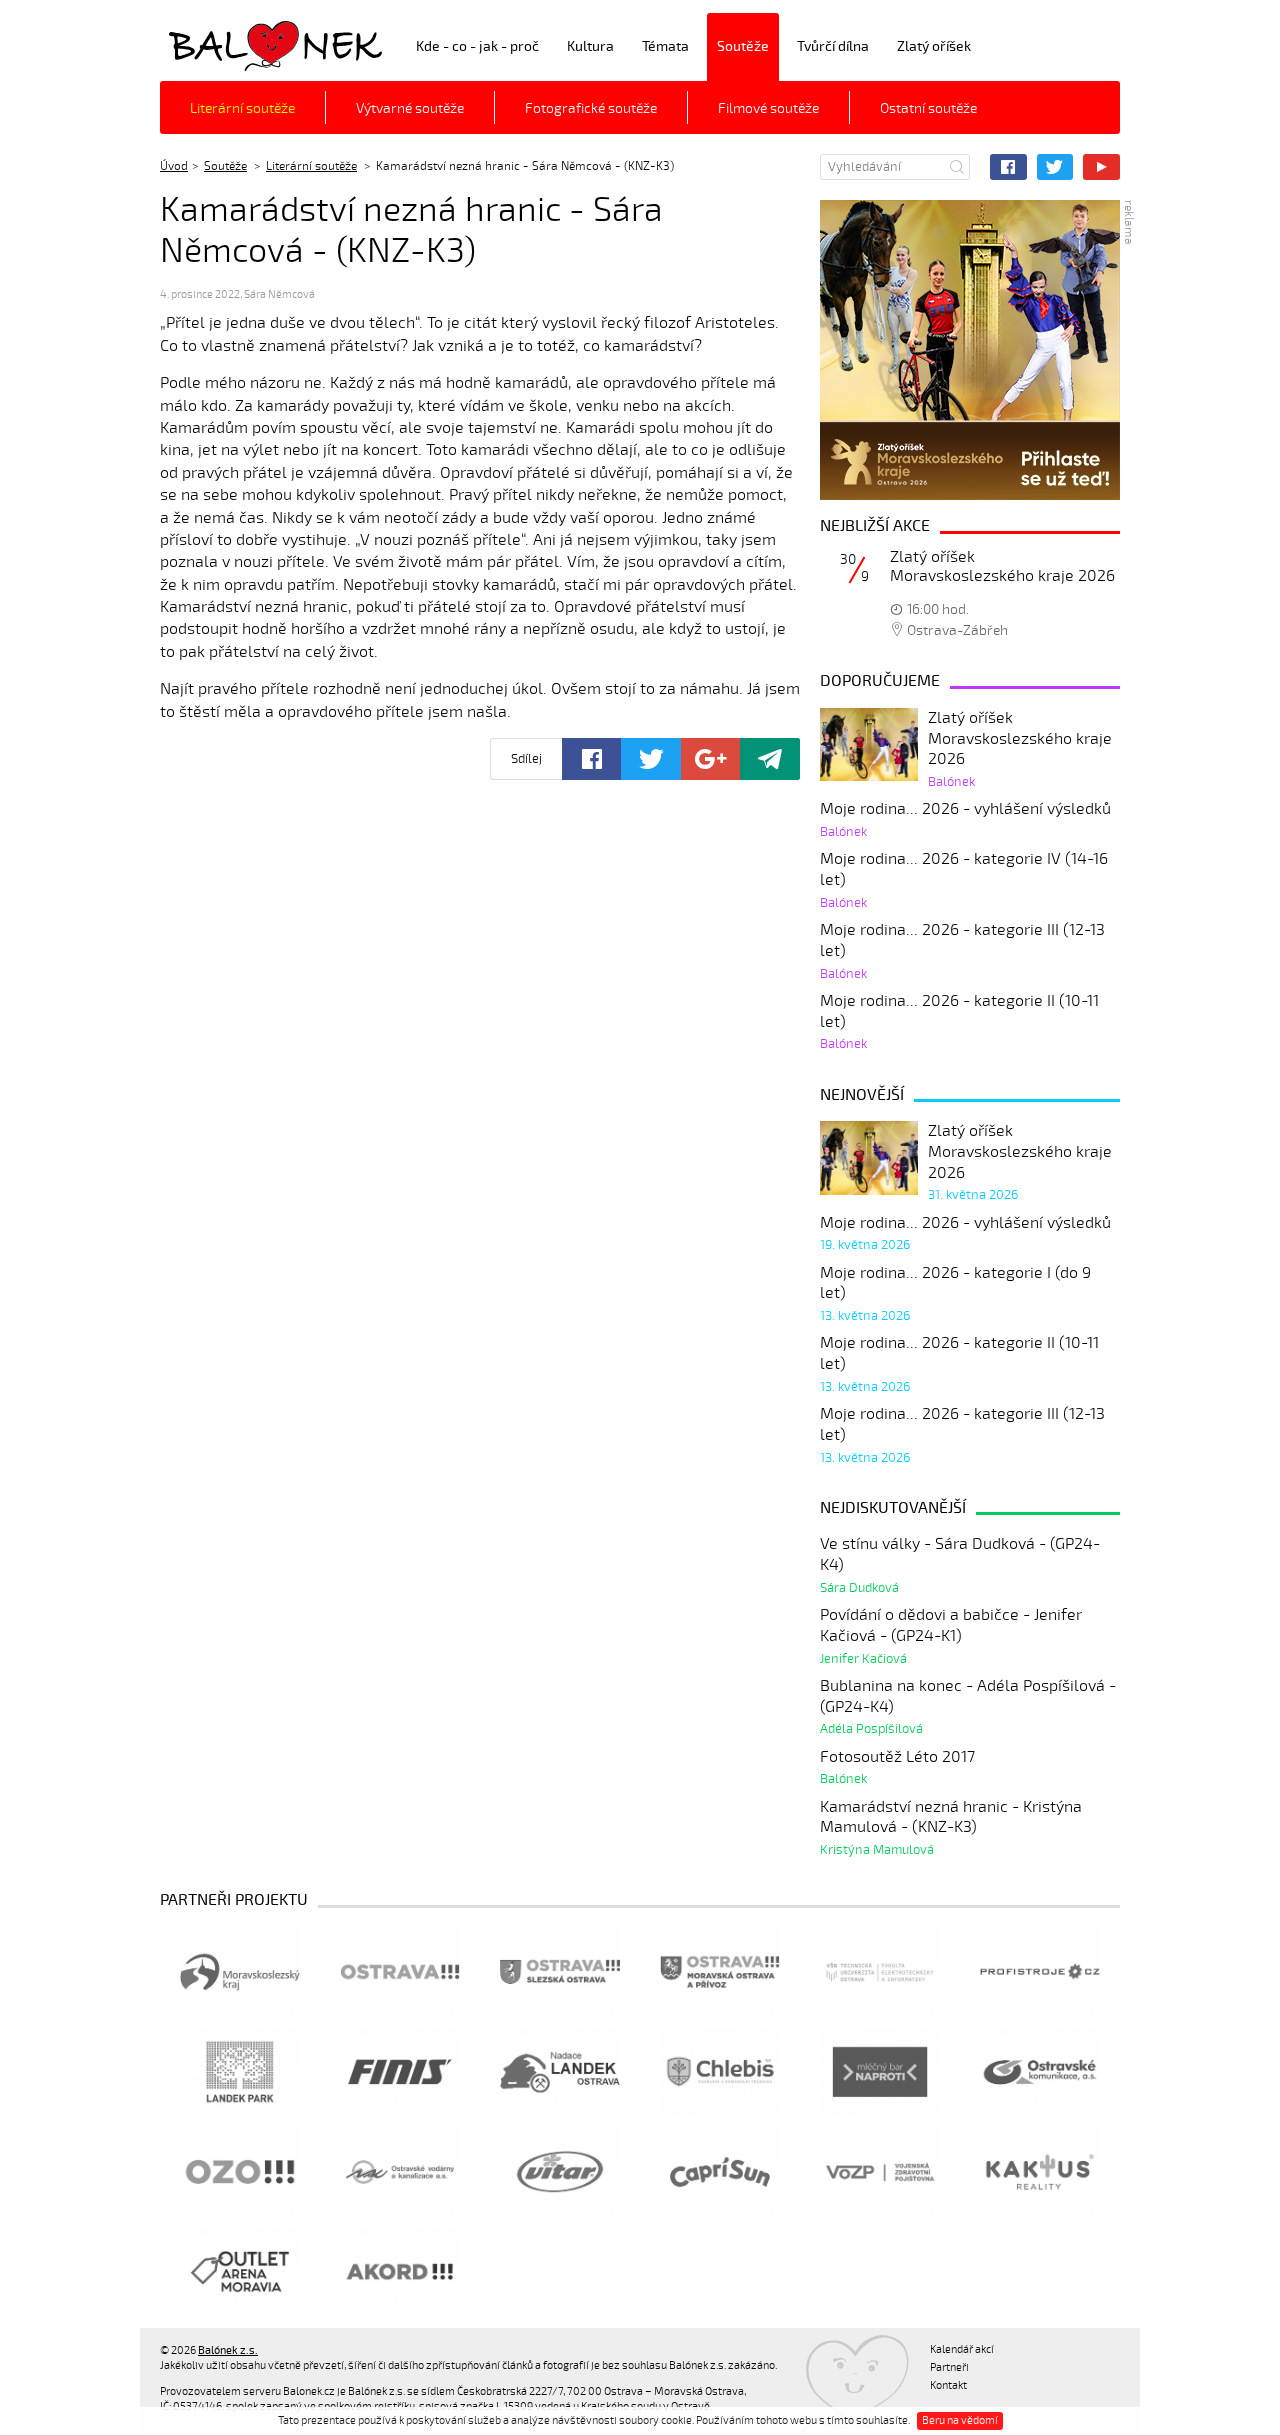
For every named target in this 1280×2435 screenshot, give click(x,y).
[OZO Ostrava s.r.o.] (240, 2172)
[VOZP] (880, 2172)
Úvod (174, 166)
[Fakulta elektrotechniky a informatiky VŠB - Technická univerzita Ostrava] (880, 1972)
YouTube (1101, 167)
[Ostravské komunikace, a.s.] (1040, 2072)
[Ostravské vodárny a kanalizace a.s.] (400, 2172)
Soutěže (743, 46)
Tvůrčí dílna (833, 46)
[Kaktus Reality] (1040, 2172)
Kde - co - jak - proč (477, 46)
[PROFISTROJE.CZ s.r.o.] (1040, 1972)
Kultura (590, 46)
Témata (665, 46)
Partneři (949, 2367)
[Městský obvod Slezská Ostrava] (560, 1972)
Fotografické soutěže (591, 108)
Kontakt (948, 2385)
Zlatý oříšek (934, 46)
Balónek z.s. (213, 44)
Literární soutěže (242, 108)
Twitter (1055, 167)
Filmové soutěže (768, 108)
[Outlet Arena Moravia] (240, 2272)
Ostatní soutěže (928, 108)
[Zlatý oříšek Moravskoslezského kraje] (970, 350)
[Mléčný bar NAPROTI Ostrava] (880, 2072)
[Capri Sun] (720, 2172)
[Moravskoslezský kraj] (240, 1972)
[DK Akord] (400, 2272)
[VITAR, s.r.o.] (560, 2172)
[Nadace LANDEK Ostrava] (560, 2072)
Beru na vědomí (960, 2420)
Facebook (1008, 167)
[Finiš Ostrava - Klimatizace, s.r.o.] (400, 2072)
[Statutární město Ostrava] (400, 1972)
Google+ (710, 759)
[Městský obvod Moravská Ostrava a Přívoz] (720, 1972)
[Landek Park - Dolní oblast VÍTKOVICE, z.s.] (240, 2072)
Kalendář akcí (962, 2349)
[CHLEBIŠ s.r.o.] (720, 2072)
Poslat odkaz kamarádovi (770, 759)
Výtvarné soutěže (410, 108)
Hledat (957, 167)
